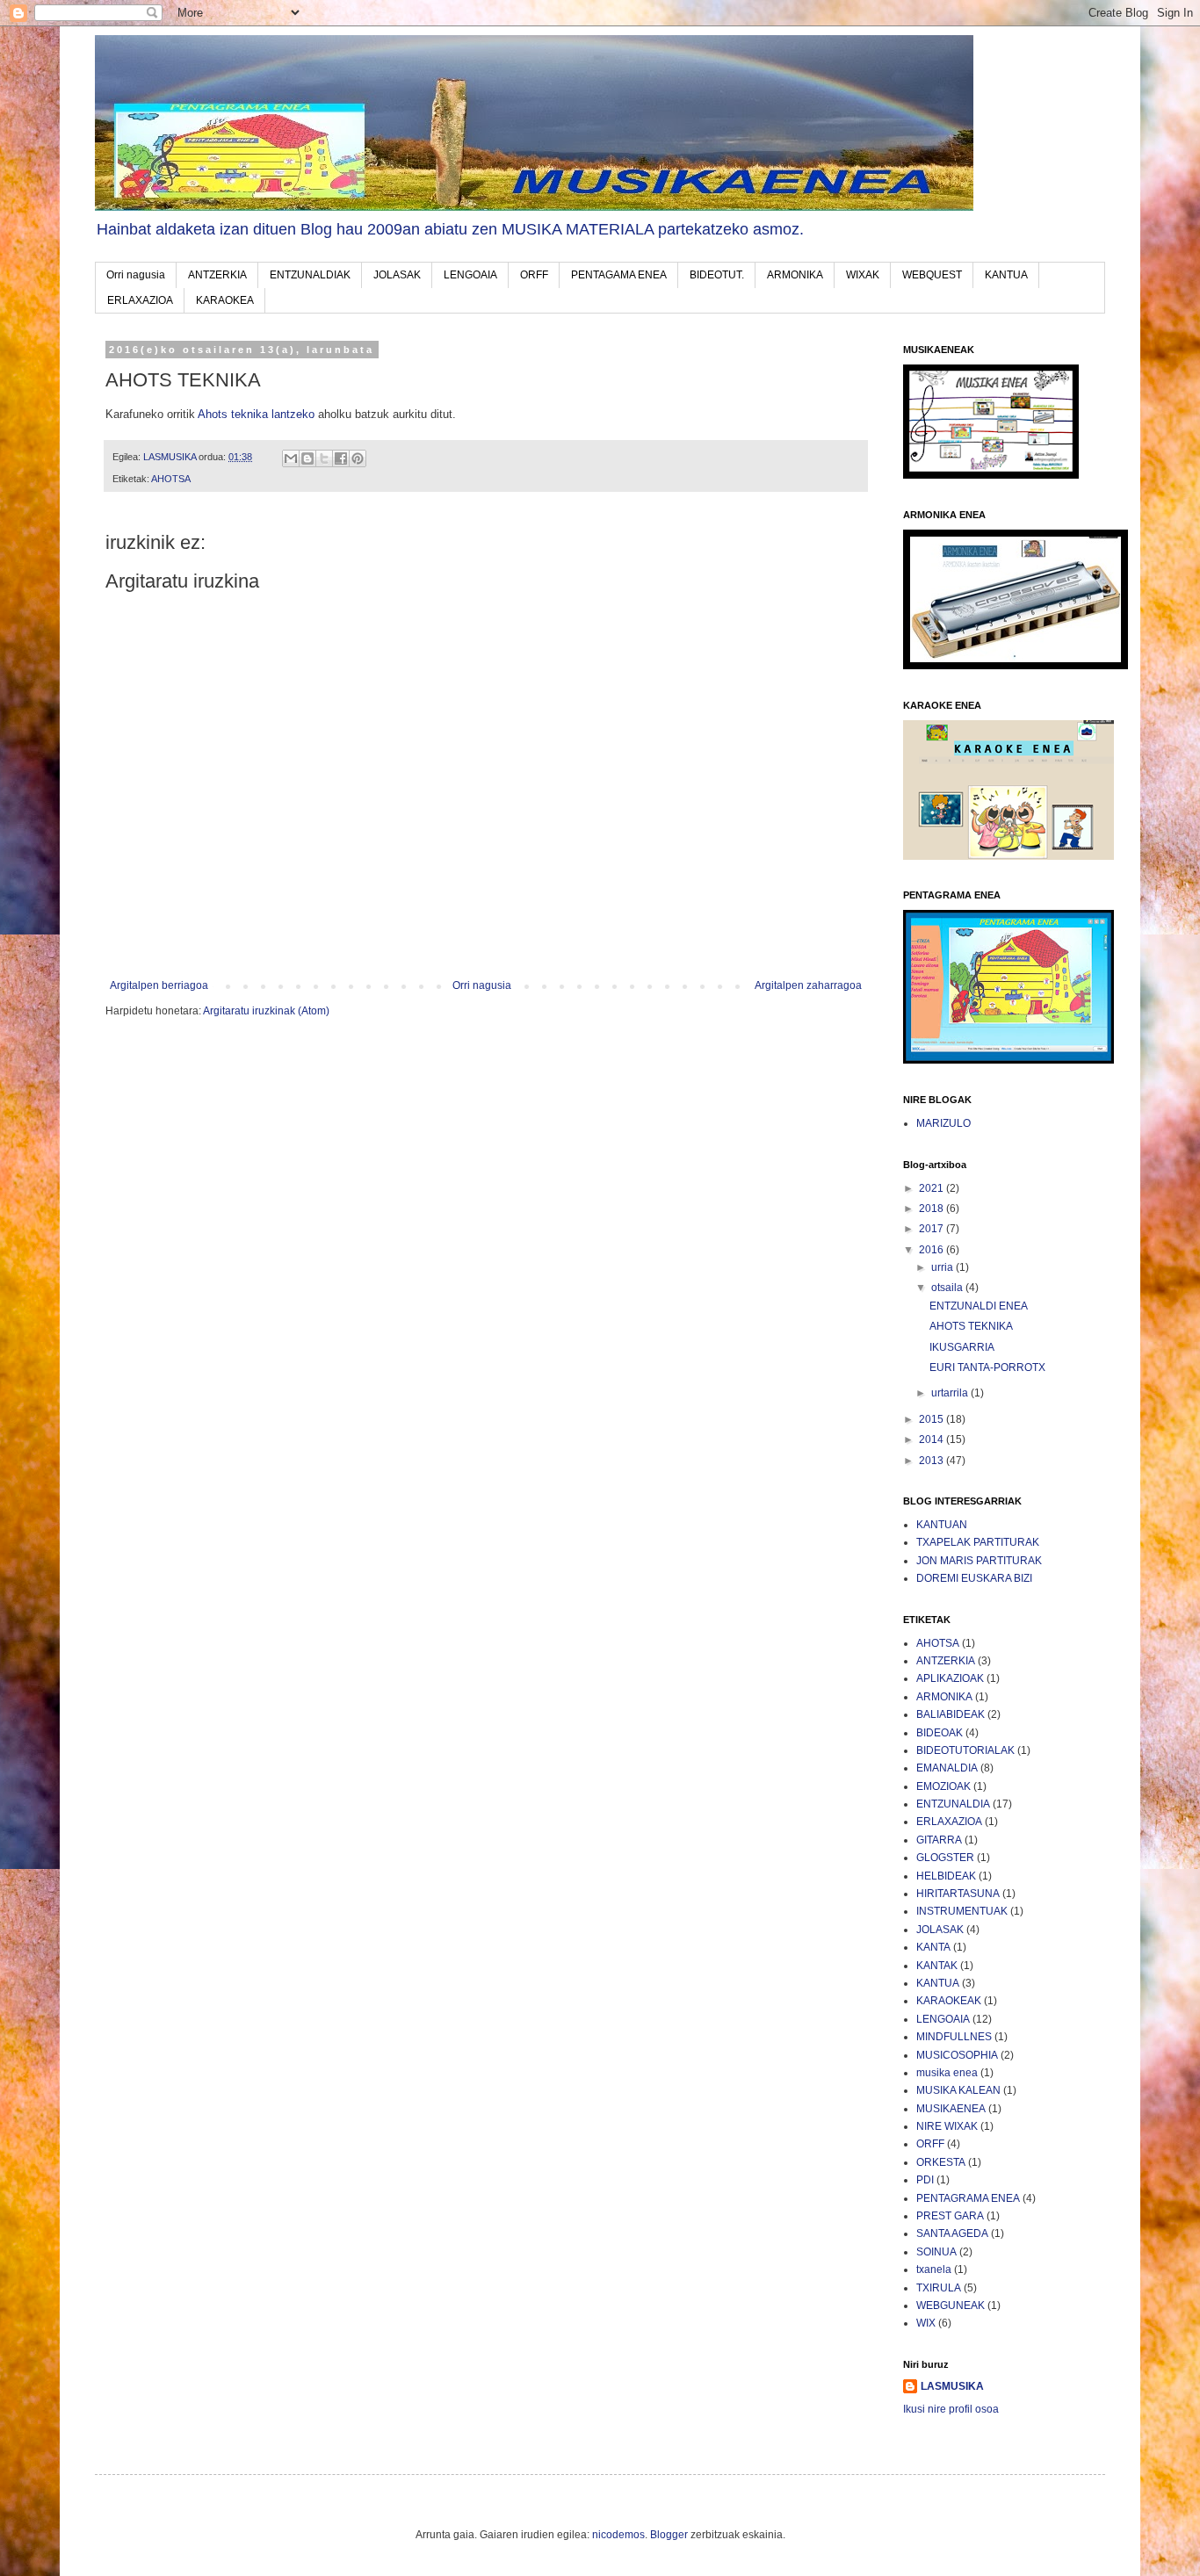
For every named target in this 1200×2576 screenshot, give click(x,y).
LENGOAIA (470, 275)
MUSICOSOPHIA (957, 2055)
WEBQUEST (932, 275)
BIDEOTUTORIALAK (965, 1750)
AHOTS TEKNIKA (971, 1326)
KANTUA (1006, 275)
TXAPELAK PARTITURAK (978, 1542)
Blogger (669, 2535)
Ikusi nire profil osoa (951, 2409)
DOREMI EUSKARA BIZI (974, 1578)
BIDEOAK (940, 1733)
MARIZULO (943, 1123)
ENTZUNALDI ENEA (979, 1306)
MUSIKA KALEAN (958, 2090)
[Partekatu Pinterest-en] (358, 458)
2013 (933, 1461)
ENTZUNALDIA (953, 1804)
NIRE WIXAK (947, 2126)
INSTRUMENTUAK (962, 1911)
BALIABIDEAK (951, 1714)
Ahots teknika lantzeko (256, 414)
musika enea (947, 2073)
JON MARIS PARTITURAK (979, 1561)
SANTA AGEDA (952, 2233)
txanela (934, 2269)
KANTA (933, 1947)
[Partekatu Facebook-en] (341, 458)
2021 (933, 1188)
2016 (933, 1250)
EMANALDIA (947, 1768)
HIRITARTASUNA (958, 1894)
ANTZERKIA (217, 275)
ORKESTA (941, 2162)
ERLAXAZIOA (140, 300)
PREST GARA (950, 2216)
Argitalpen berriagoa (159, 985)
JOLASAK (397, 275)
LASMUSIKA (952, 2386)
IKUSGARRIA (962, 1347)
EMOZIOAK (943, 1786)
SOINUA (936, 2252)
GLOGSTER (945, 1858)
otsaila (948, 1288)
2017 (933, 1229)
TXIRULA (939, 2288)
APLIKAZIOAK (950, 1678)
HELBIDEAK (946, 1876)
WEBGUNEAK (951, 2305)
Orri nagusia (136, 275)
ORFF (534, 275)
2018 (933, 1209)
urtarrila (951, 1393)
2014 (933, 1440)
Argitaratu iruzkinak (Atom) (266, 1011)
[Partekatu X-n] (324, 458)
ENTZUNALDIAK (310, 275)
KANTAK (937, 1966)
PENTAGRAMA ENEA (968, 2198)
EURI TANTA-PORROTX (987, 1367)
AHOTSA (171, 479)
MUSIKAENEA (951, 2109)
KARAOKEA (225, 300)
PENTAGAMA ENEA (619, 275)
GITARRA (939, 1840)
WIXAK (863, 275)
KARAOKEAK (949, 2001)
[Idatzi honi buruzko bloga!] (307, 458)
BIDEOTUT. (717, 275)
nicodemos (618, 2535)
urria (943, 1267)
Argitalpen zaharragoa (808, 985)
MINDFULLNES (954, 2037)
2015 (933, 1419)
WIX (926, 2323)
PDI (925, 2180)
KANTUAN (942, 1525)
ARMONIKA (795, 275)
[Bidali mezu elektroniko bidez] (291, 458)
